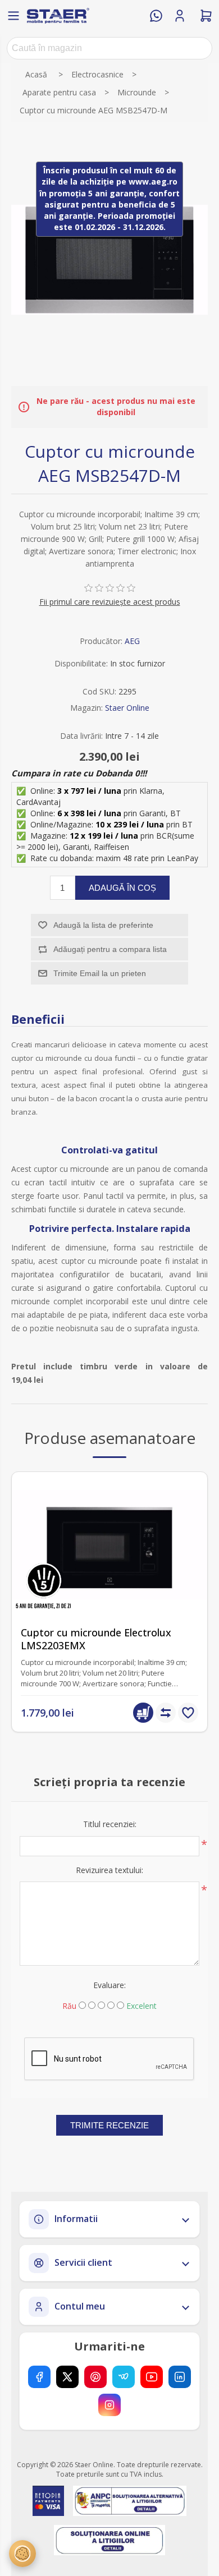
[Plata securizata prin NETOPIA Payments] (48, 2501)
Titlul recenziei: (110, 1824)
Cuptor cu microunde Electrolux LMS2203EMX (96, 1639)
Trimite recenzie (109, 2125)
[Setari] (22, 2554)
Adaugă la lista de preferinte (103, 925)
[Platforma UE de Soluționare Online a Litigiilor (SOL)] (110, 2540)
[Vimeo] (124, 2377)
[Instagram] (109, 2405)
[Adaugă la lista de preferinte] (188, 1713)
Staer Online (127, 708)
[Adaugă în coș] (143, 1713)
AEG (132, 641)
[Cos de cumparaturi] (206, 16)
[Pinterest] (95, 2377)
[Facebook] (39, 2377)
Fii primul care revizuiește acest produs (110, 602)
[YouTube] (152, 2377)
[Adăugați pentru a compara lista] (166, 1713)
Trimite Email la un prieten (100, 973)
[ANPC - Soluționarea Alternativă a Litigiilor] (129, 2501)
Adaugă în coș (122, 888)
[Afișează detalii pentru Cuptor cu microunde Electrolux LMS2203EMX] (109, 1545)
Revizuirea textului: (109, 1870)
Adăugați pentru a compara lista (110, 949)
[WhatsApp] (156, 16)
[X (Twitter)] (67, 2377)
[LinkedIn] (180, 2377)
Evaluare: (109, 1985)
